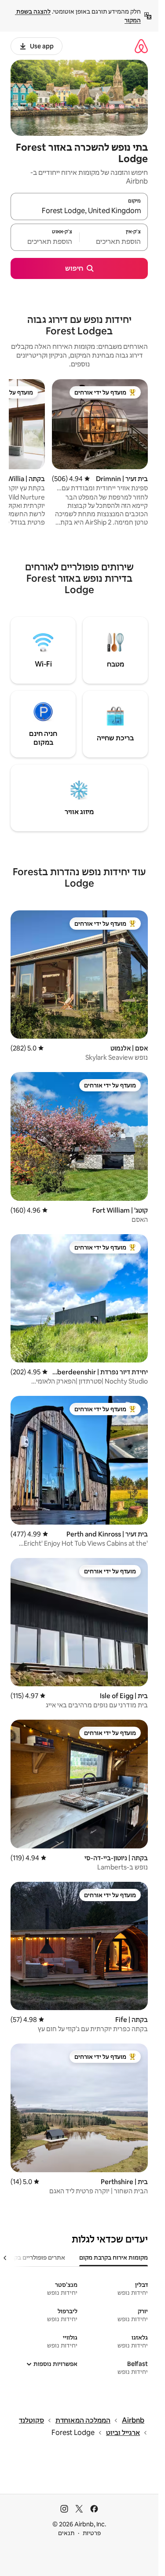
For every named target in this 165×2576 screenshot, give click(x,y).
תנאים (66, 2533)
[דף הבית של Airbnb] (141, 46)
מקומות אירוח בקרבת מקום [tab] (114, 2257)
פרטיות (92, 2533)
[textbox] (114, 241)
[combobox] (79, 210)
